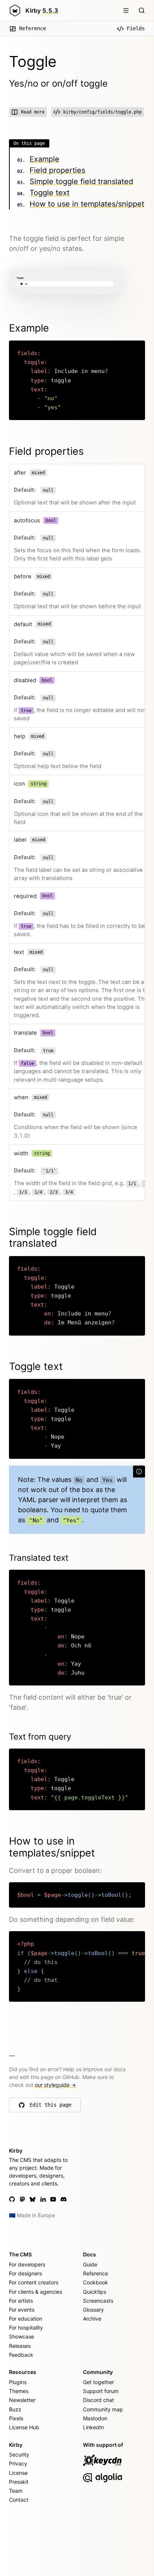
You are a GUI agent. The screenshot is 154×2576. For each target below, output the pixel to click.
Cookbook (96, 2282)
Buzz (15, 2409)
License (18, 2473)
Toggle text (50, 193)
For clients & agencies (36, 2292)
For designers (25, 2273)
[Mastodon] (22, 2199)
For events (22, 2310)
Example (44, 159)
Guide (90, 2264)
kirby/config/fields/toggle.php (102, 112)
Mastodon (95, 2418)
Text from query (40, 1736)
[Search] (142, 10)
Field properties (57, 170)
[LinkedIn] (43, 2199)
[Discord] (64, 2199)
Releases (20, 2346)
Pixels (16, 2418)
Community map (103, 2409)
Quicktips (95, 2292)
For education (26, 2319)
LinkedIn (93, 2427)
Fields (136, 28)
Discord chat (98, 2400)
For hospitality (26, 2328)
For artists (21, 2301)
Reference (33, 28)
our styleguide (55, 2085)
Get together (98, 2382)
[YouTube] (53, 2199)
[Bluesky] (33, 2199)
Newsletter (22, 2400)
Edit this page (51, 2107)
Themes (19, 2391)
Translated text (39, 1558)
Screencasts (98, 2301)
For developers (27, 2264)
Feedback (21, 2355)
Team (16, 2491)
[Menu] (126, 10)
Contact (19, 2500)
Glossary (93, 2310)
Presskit (19, 2482)
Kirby (42, 10)
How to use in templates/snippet (87, 204)
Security (19, 2454)
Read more (33, 112)
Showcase (21, 2336)
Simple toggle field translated (81, 181)
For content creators (34, 2282)
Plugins (18, 2382)
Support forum (101, 2391)
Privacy (18, 2463)
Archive (92, 2319)
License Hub (24, 2427)
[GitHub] (12, 2199)
